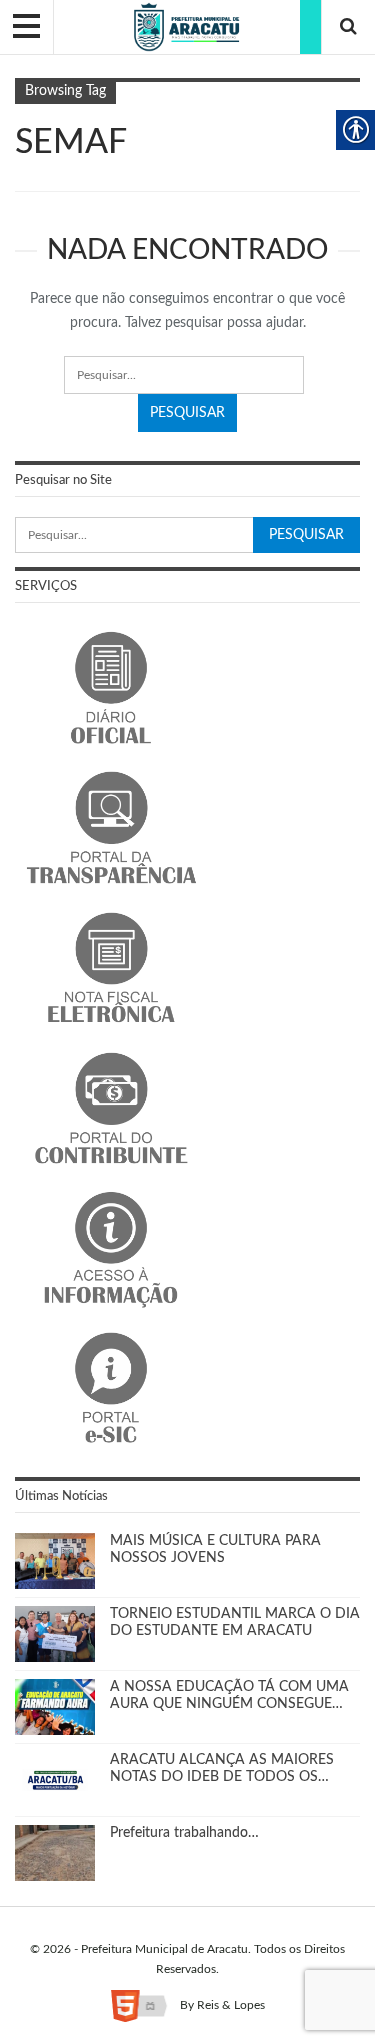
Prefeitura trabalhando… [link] (184, 1833)
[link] (187, 27)
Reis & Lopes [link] (231, 2005)
